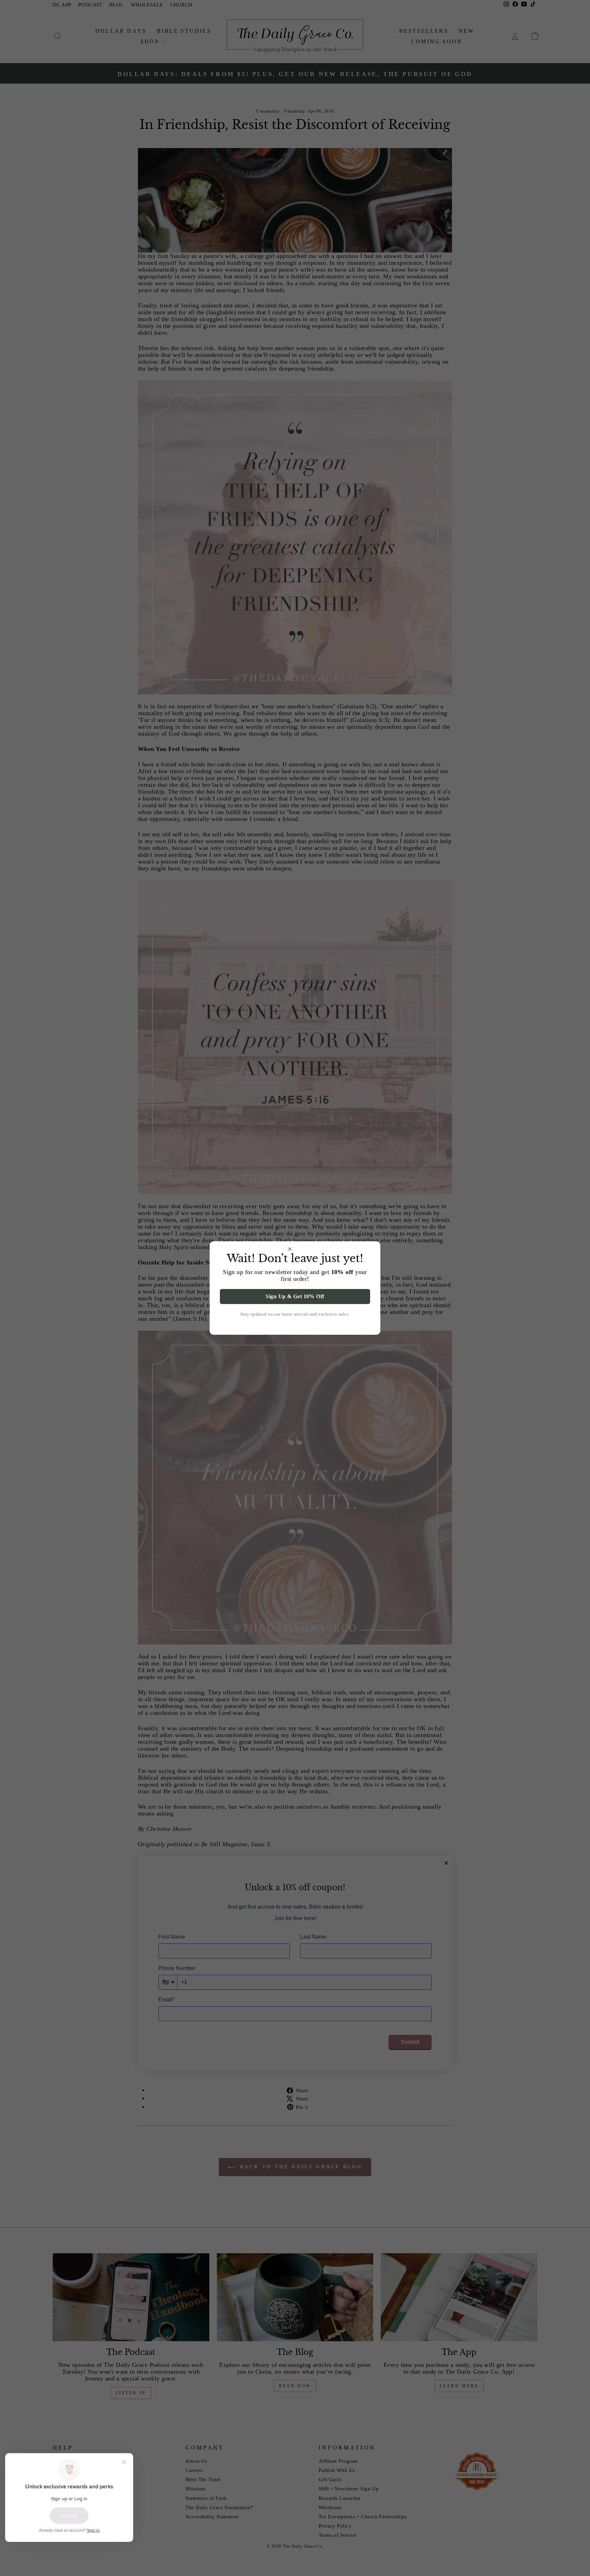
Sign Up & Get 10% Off (295, 1296)
